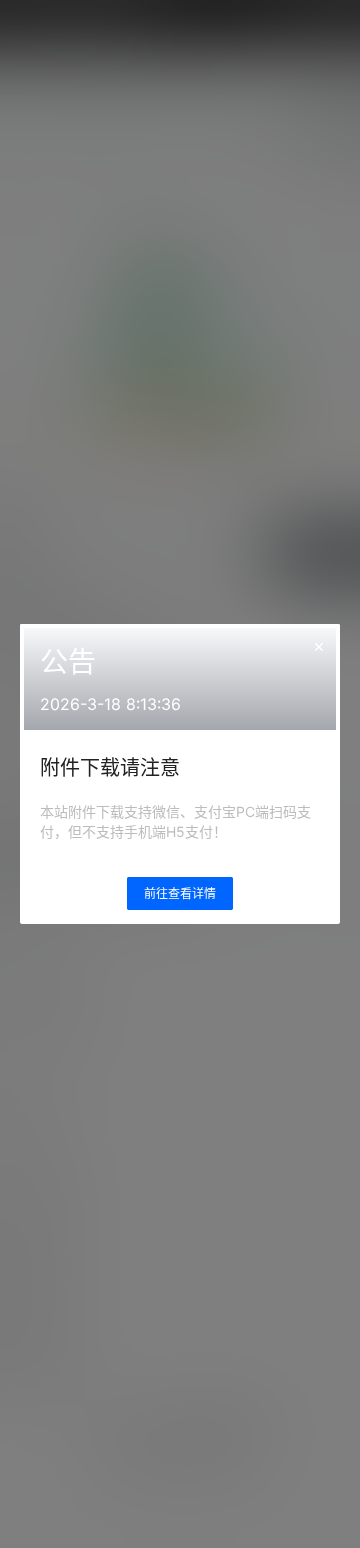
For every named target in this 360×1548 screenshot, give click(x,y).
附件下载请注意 (110, 768)
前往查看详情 (180, 893)
